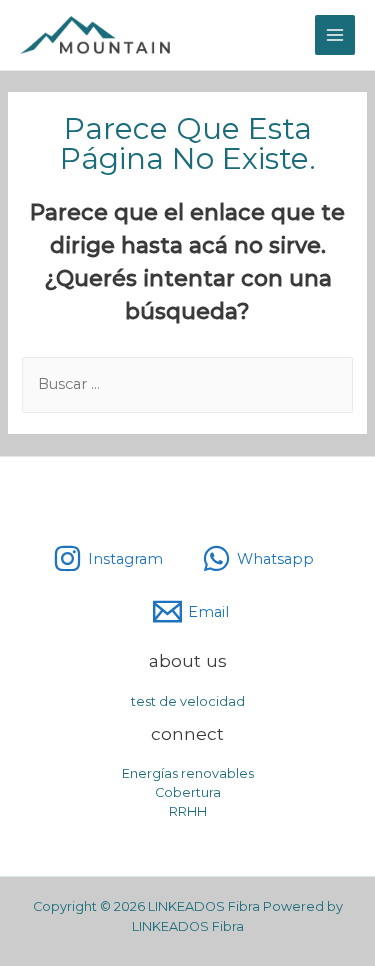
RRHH (188, 811)
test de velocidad (188, 701)
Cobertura (188, 792)
